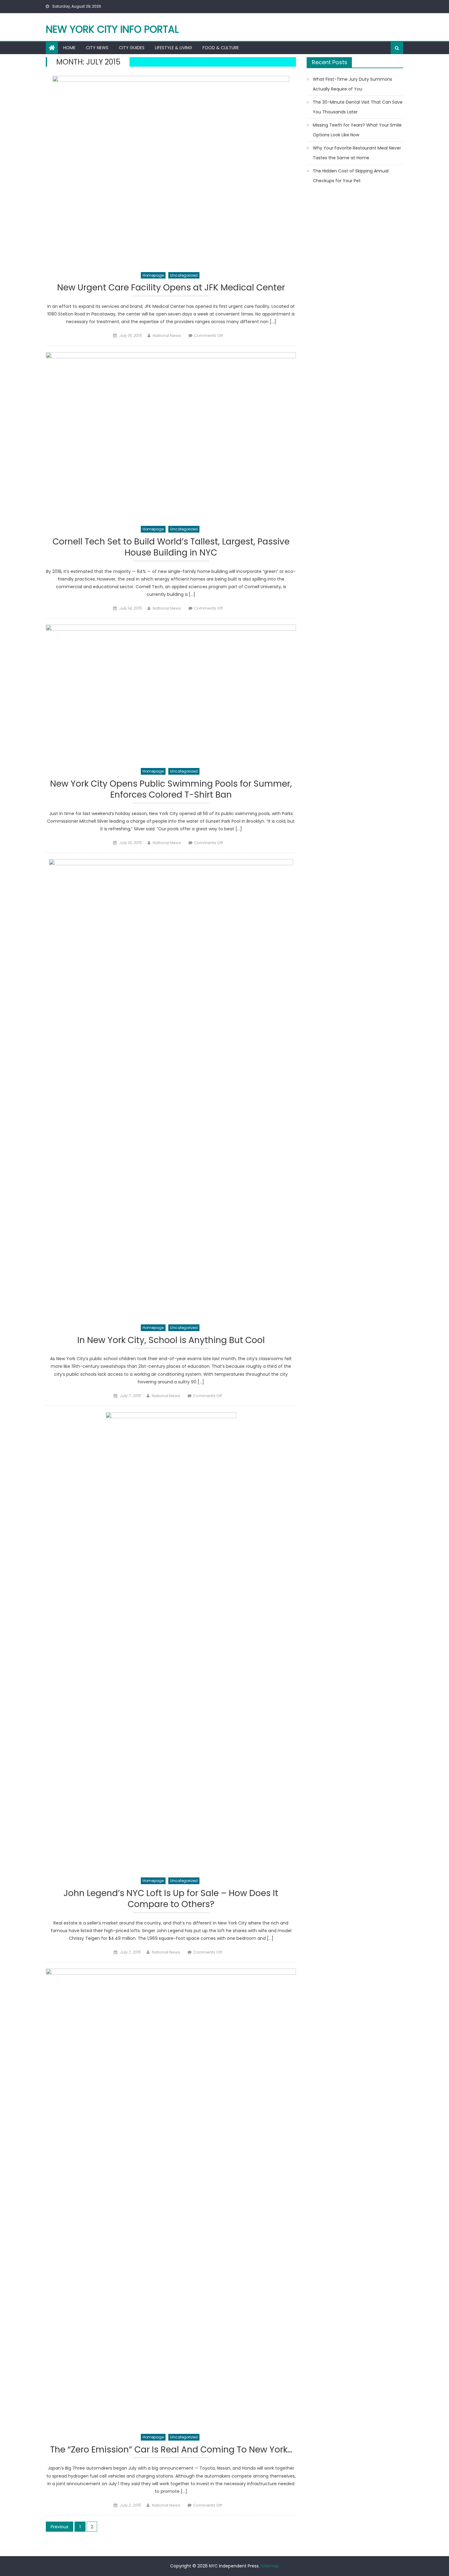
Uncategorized (184, 275)
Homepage (153, 275)
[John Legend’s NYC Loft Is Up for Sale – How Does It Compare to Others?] (171, 1641)
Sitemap (270, 2566)
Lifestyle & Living (173, 48)
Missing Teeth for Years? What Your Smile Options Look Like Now (357, 130)
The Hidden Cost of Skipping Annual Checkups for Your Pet (351, 176)
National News (167, 336)
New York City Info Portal (112, 29)
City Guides (132, 48)
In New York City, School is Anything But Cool (171, 1340)
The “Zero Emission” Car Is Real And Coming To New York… (171, 2450)
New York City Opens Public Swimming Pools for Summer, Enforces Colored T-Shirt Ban (171, 790)
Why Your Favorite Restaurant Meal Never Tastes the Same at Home (357, 153)
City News (97, 48)
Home (69, 48)
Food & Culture (221, 48)
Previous (60, 2527)
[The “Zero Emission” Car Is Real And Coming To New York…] (171, 2198)
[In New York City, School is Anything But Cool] (171, 1088)
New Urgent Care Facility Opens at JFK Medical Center (171, 288)
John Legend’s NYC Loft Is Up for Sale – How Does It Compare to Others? (171, 1899)
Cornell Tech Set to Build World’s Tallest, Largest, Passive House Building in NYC (171, 547)
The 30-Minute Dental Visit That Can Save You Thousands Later (358, 107)
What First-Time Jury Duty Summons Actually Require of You (352, 84)
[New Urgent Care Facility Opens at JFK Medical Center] (171, 171)
